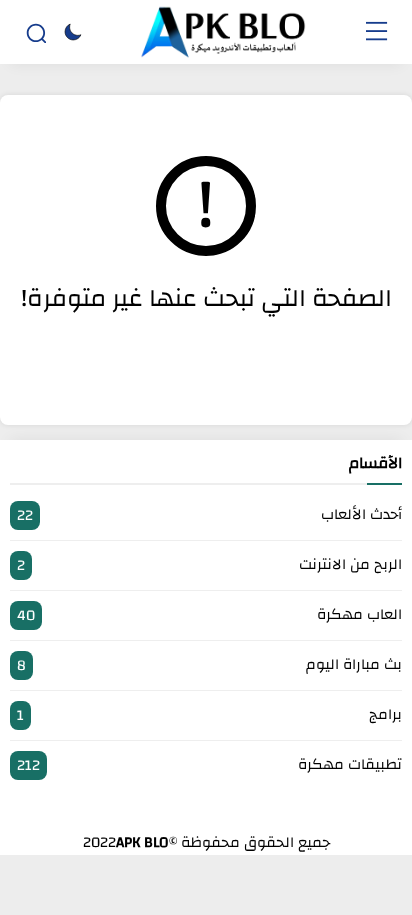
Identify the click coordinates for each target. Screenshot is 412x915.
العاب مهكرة (209, 615)
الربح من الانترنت (209, 565)
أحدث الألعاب (209, 515)
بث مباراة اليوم (209, 665)
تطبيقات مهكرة (209, 765)
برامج (209, 715)
